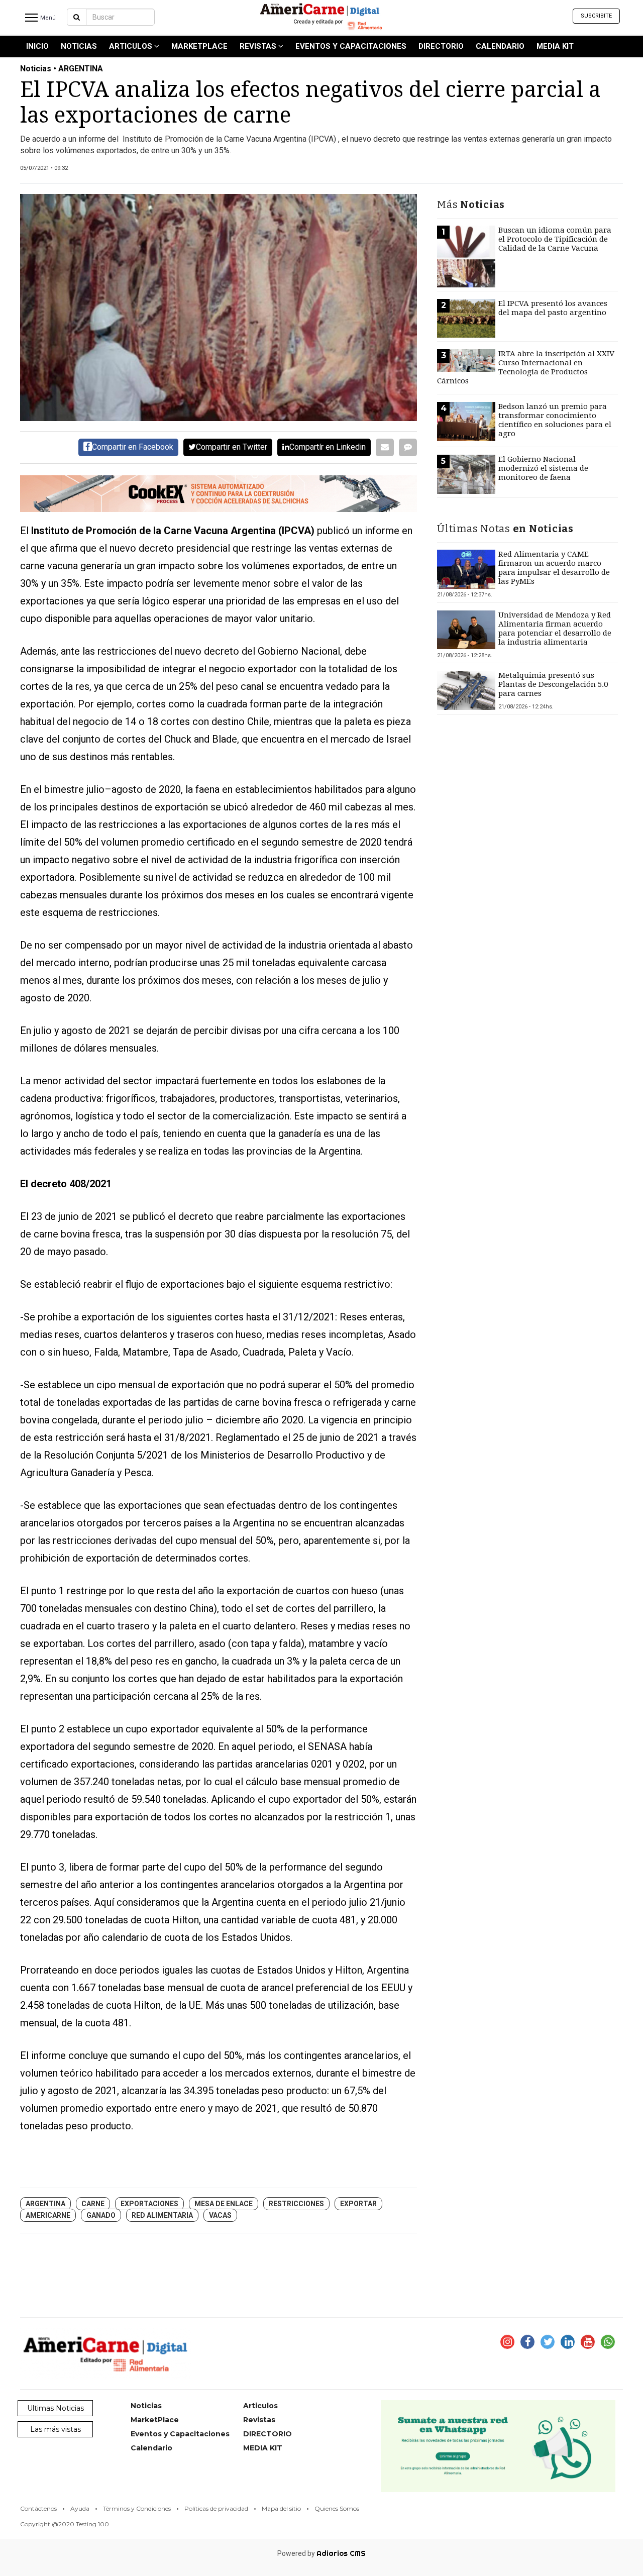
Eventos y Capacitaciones (351, 46)
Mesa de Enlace (224, 2204)
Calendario (500, 46)
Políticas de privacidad (216, 2508)
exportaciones (149, 2204)
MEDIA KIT (555, 46)
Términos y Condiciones (137, 2508)
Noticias (79, 46)
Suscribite (596, 16)
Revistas (259, 46)
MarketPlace (199, 46)
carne (93, 2204)
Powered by (321, 2553)
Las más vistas (56, 2429)
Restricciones (296, 2204)
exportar (358, 2204)
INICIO (37, 46)
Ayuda (80, 2508)
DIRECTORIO (441, 46)
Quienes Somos (337, 2508)
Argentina (45, 2204)
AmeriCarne (48, 2215)
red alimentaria (162, 2215)
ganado (101, 2215)
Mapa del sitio (281, 2508)
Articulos (132, 46)
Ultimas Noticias (56, 2408)
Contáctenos (38, 2508)
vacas (220, 2215)
